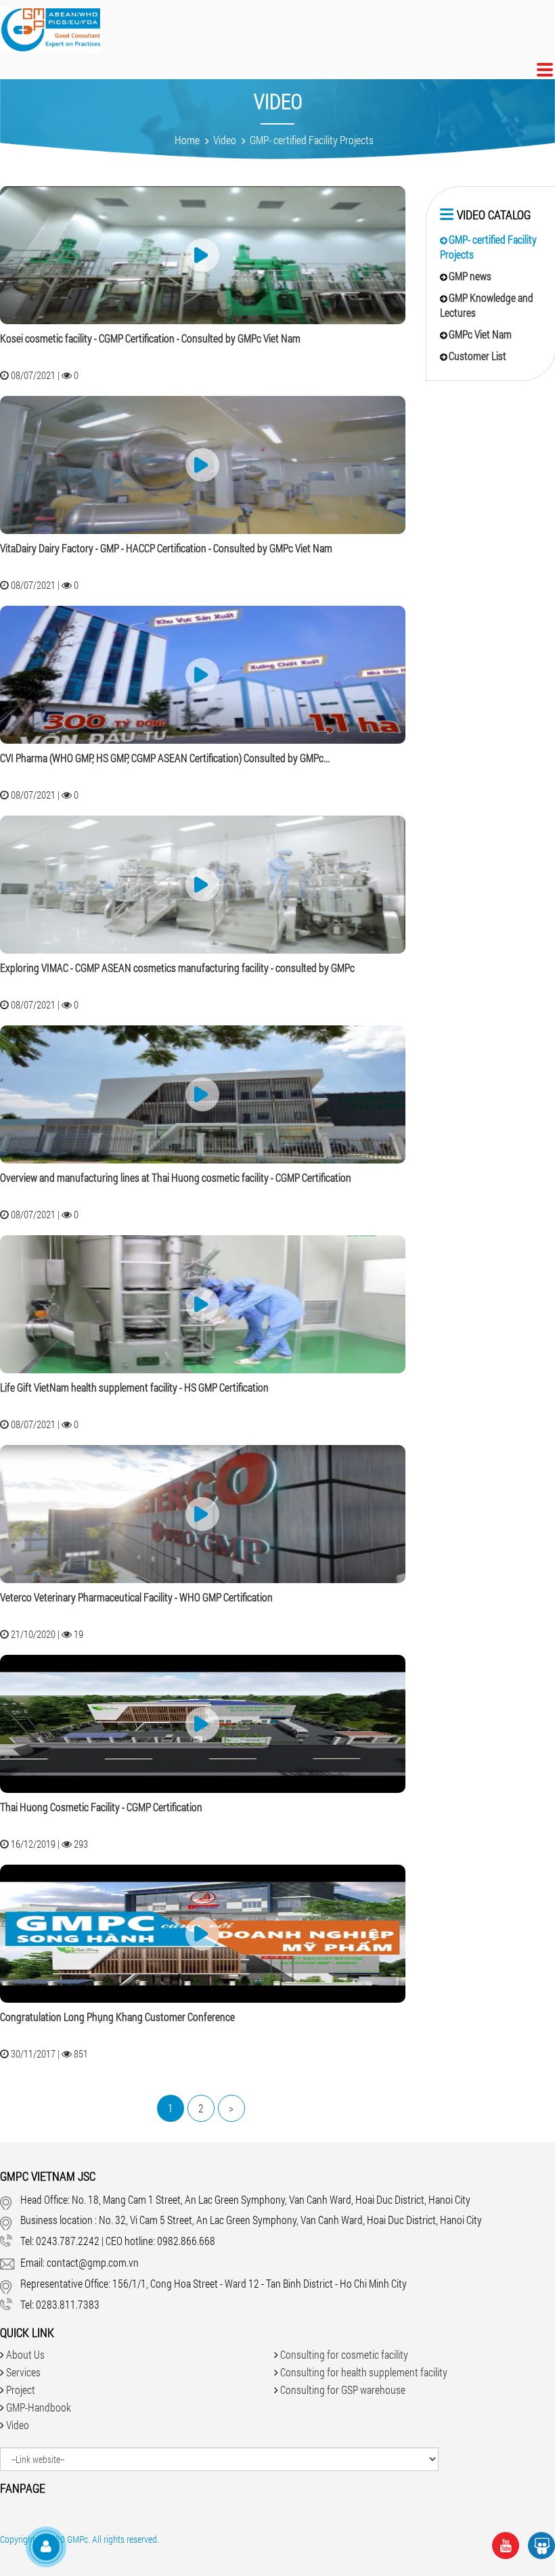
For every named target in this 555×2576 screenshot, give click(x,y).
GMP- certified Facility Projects (312, 140)
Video (225, 140)
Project (21, 2390)
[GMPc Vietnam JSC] (51, 33)
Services (23, 2372)
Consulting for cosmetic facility (344, 2354)
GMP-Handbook (39, 2407)
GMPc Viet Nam (480, 334)
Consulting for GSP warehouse (343, 2390)
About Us (25, 2354)
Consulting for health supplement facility (364, 2372)
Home (187, 140)
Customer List (478, 356)
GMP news (470, 276)
